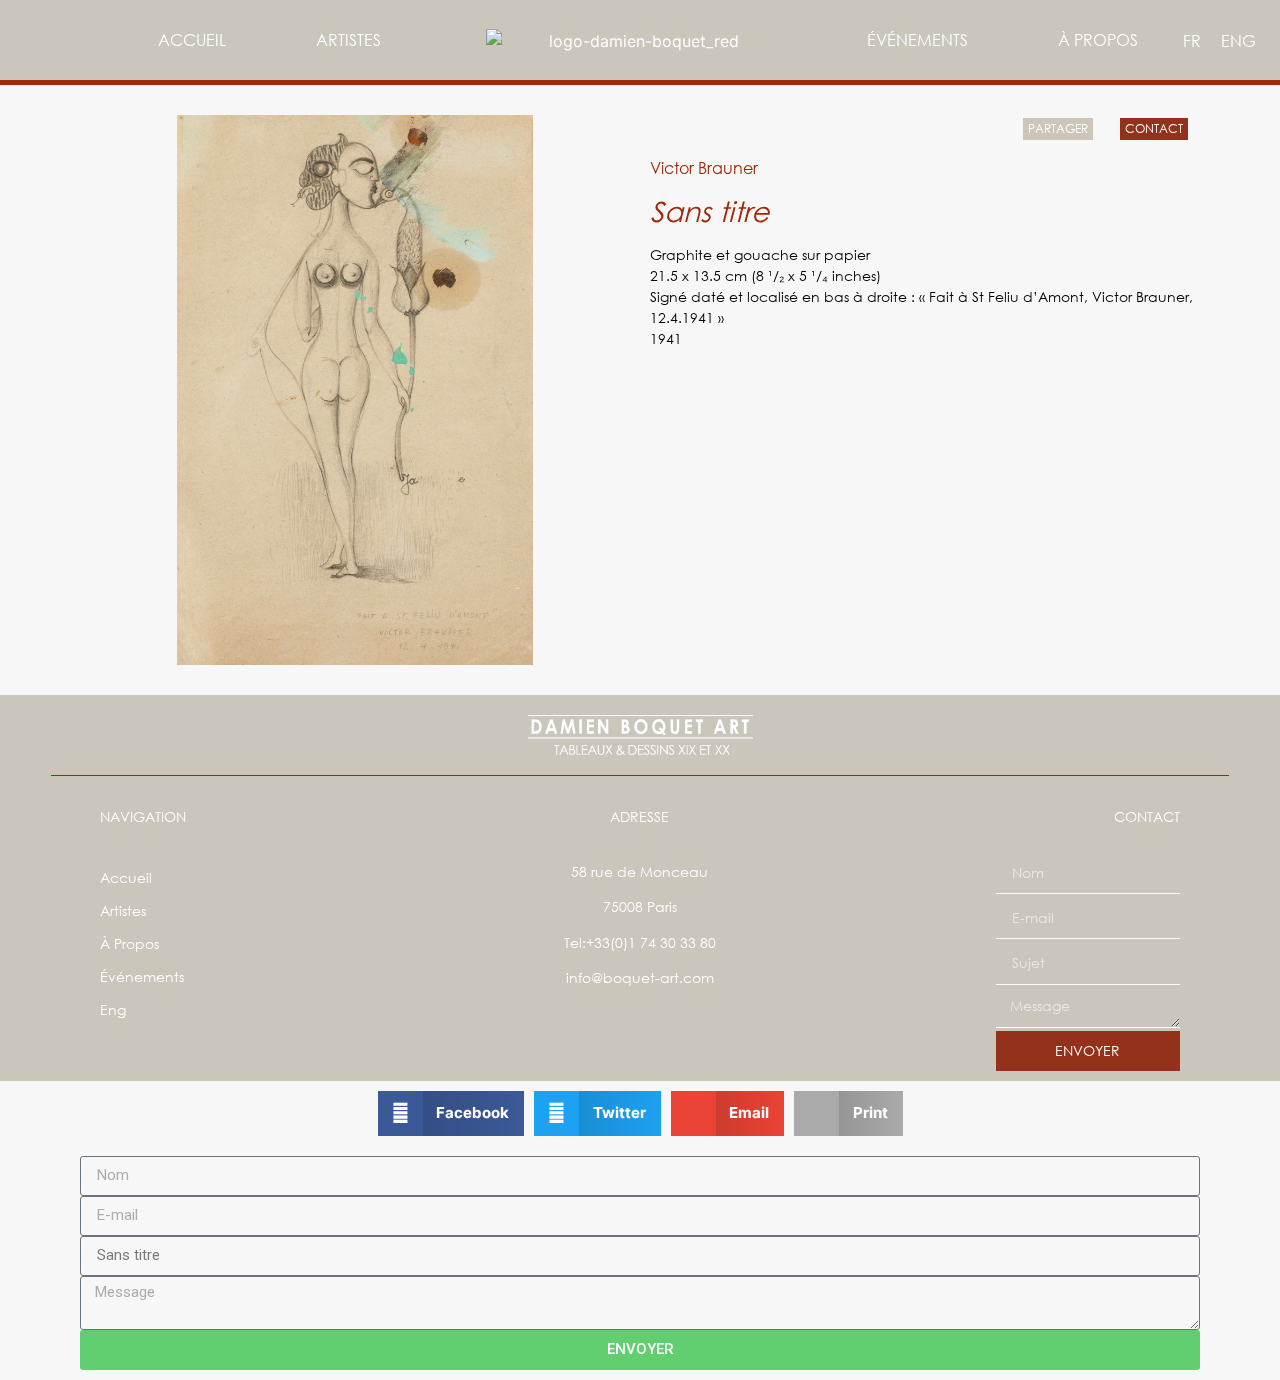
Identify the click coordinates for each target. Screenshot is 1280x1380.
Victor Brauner (704, 167)
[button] (451, 1113)
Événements (917, 39)
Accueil (192, 39)
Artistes (348, 39)
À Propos (1098, 39)
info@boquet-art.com (640, 977)
